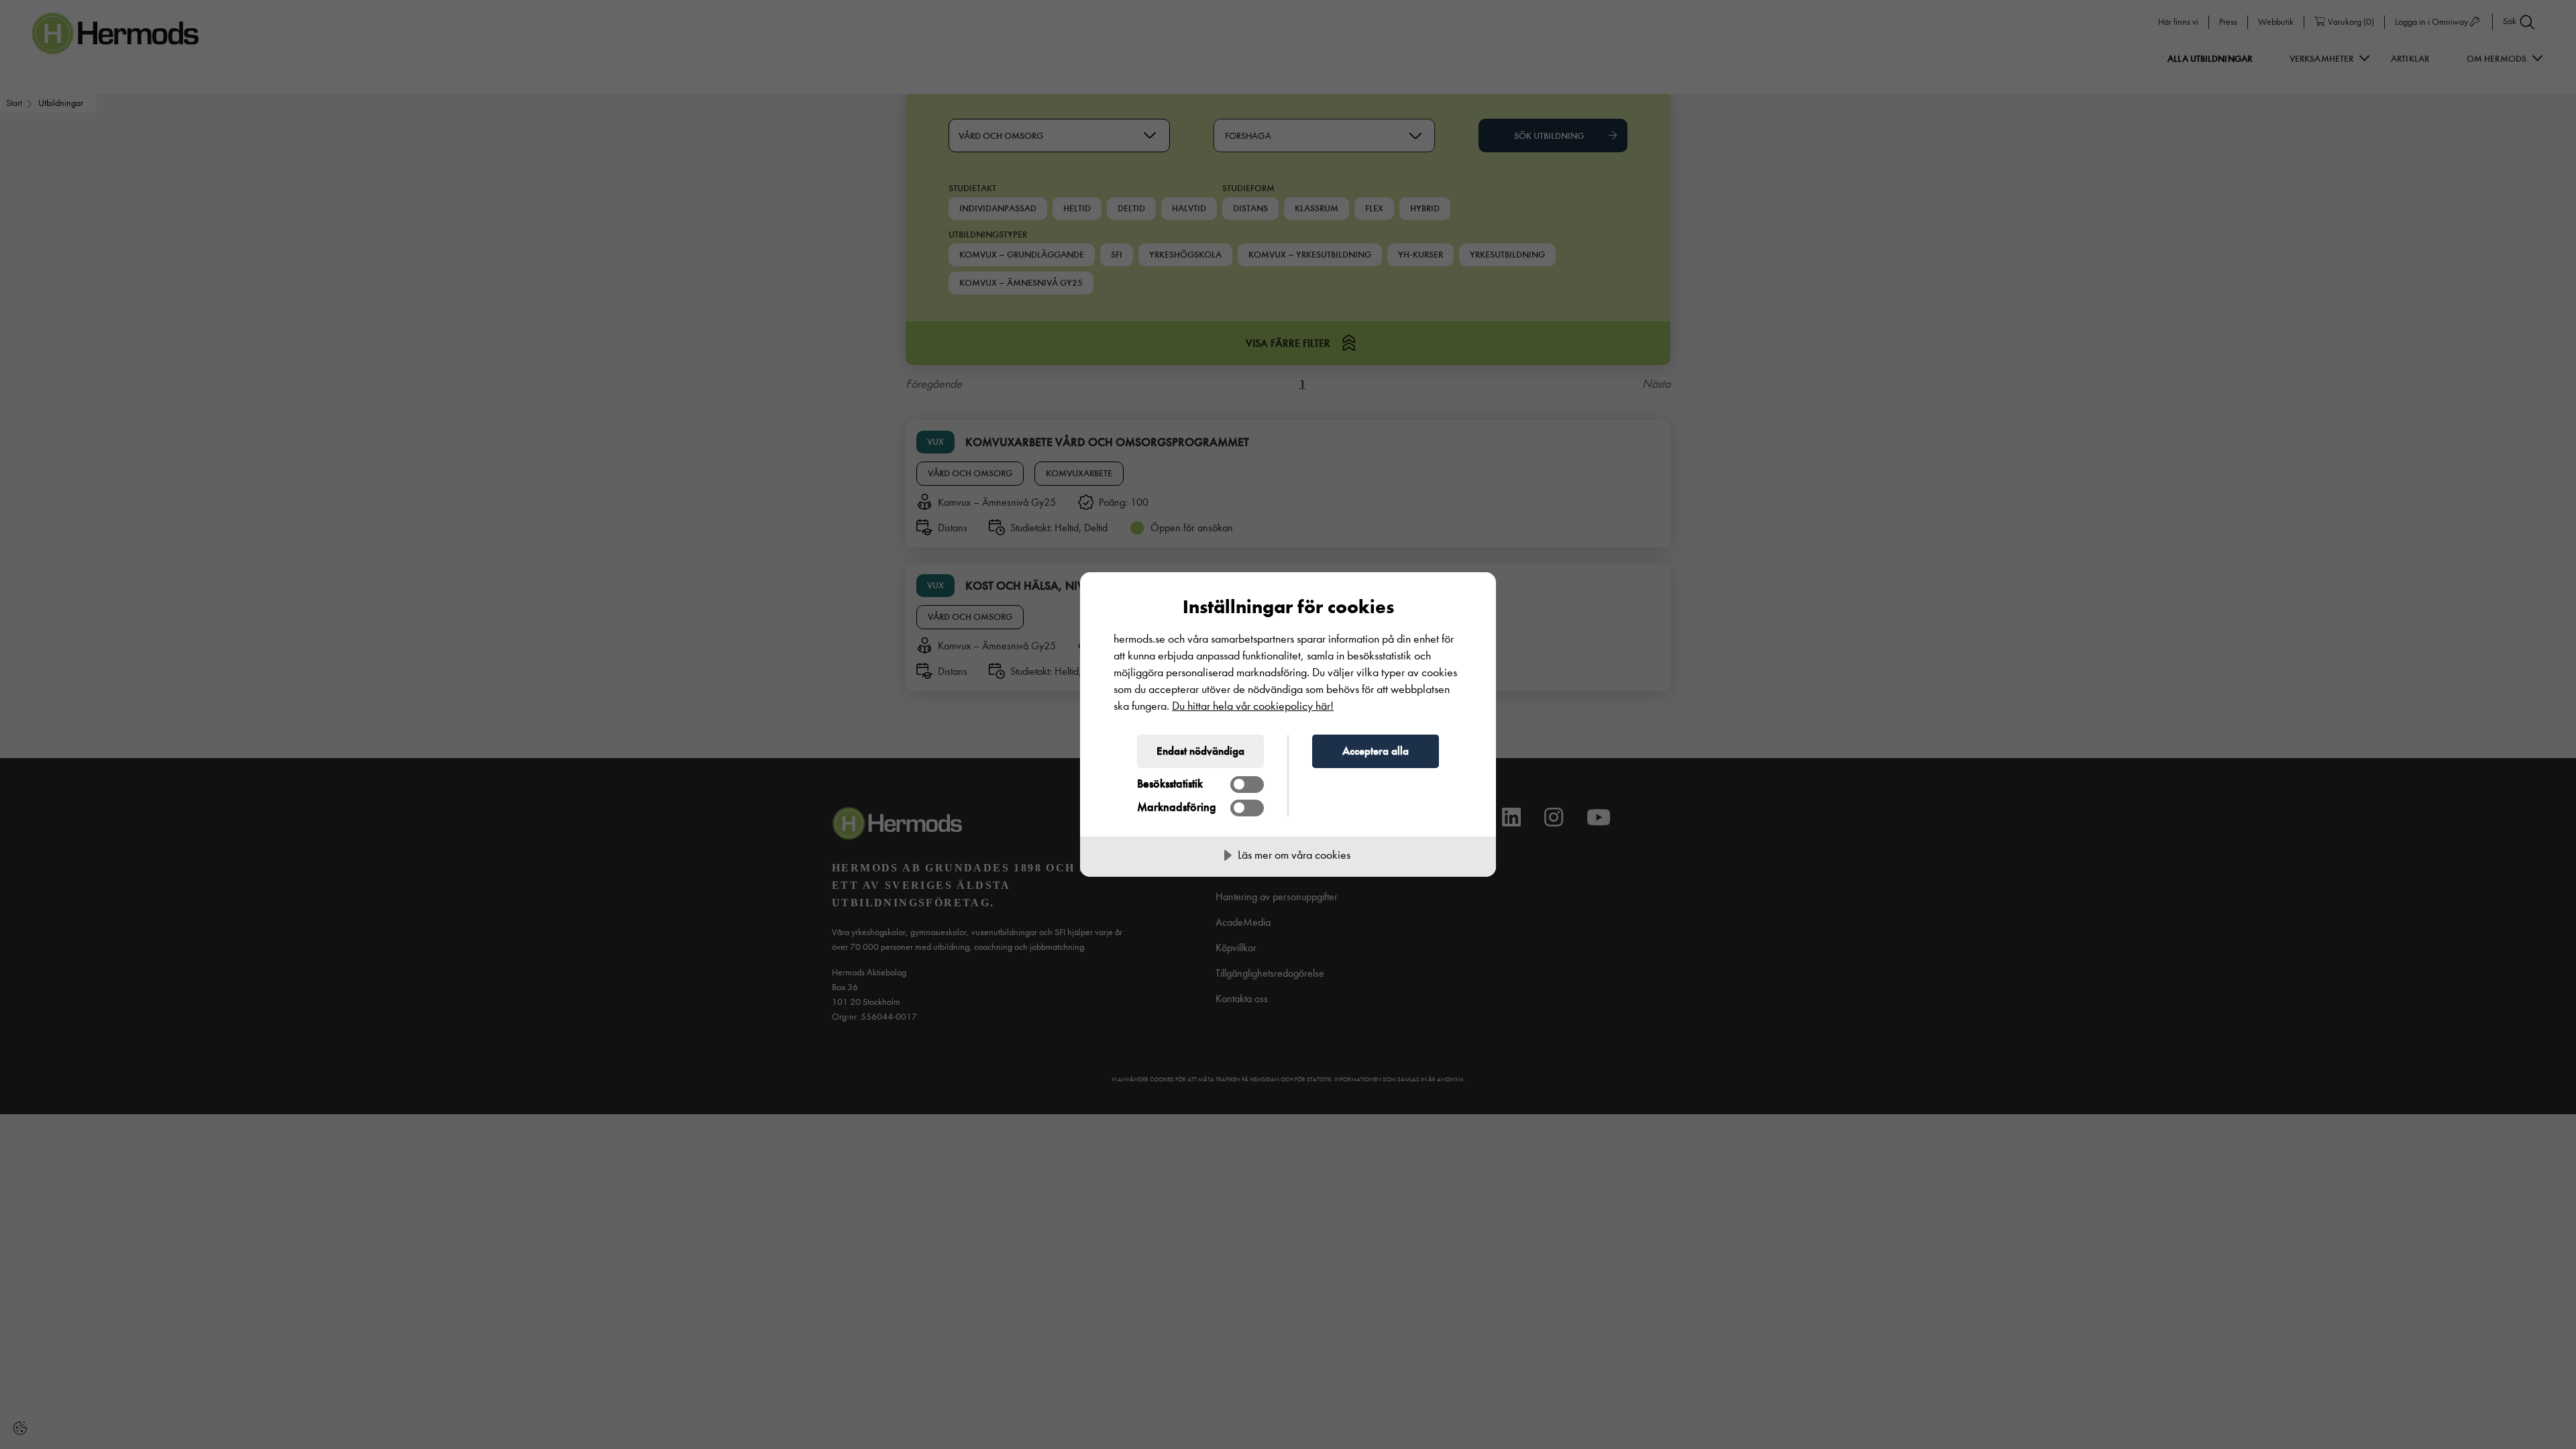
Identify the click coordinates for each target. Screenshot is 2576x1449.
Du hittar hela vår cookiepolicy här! (1253, 706)
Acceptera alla (1376, 751)
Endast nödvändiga (1200, 751)
